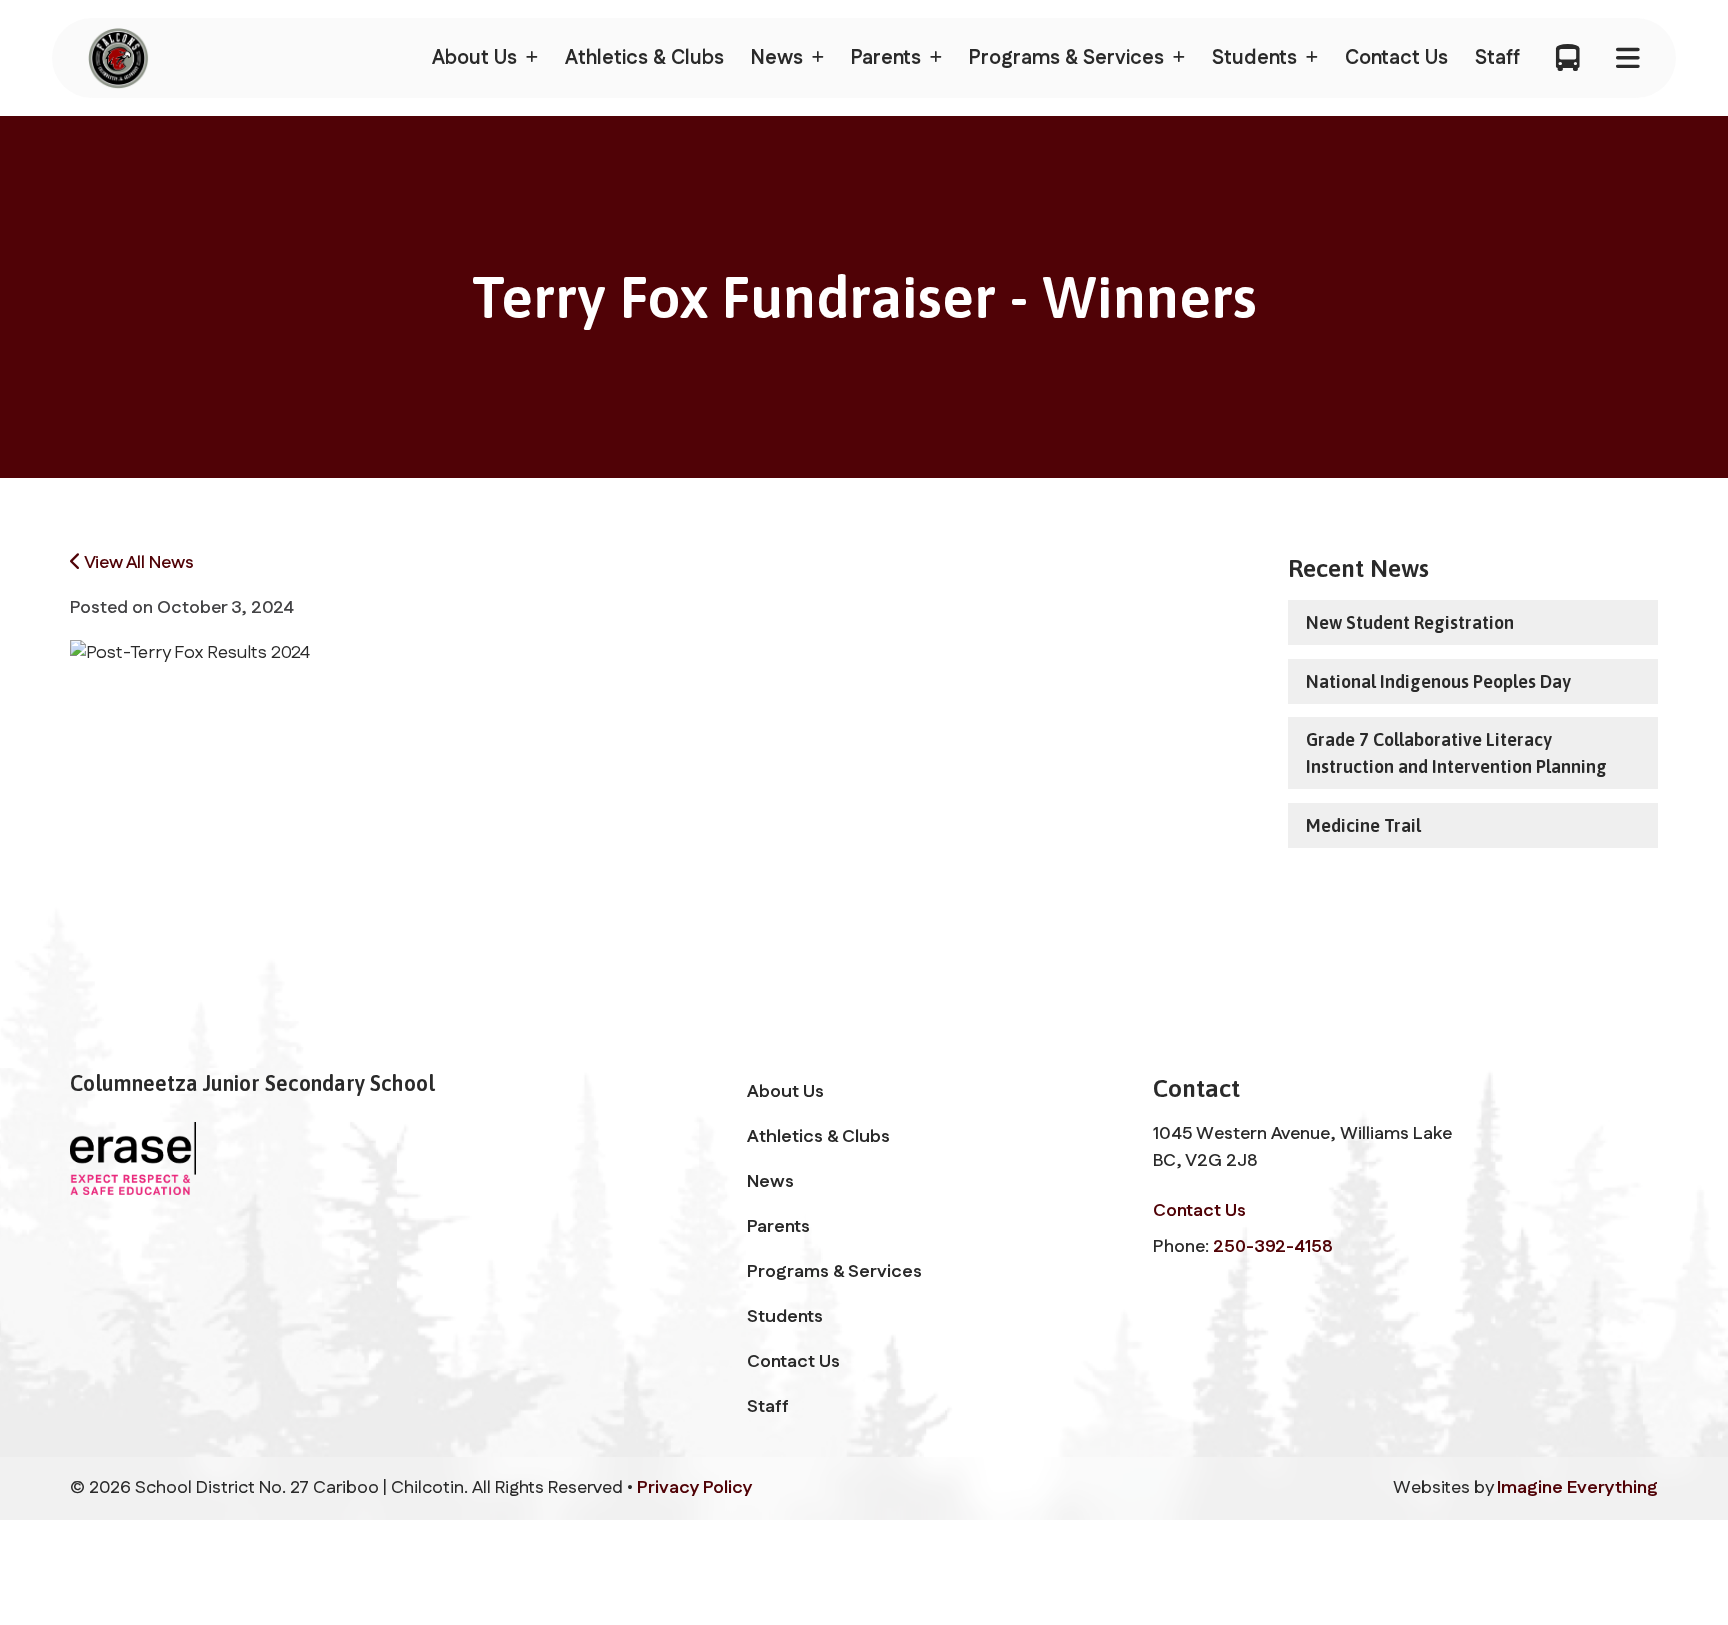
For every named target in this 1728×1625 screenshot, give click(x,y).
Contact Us (1396, 58)
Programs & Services (834, 1272)
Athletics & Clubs (644, 58)
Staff (1497, 58)
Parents (778, 1227)
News (770, 1182)
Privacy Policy (695, 1488)
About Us (785, 1092)
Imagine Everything (1577, 1488)
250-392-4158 (1273, 1247)
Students (785, 1317)
